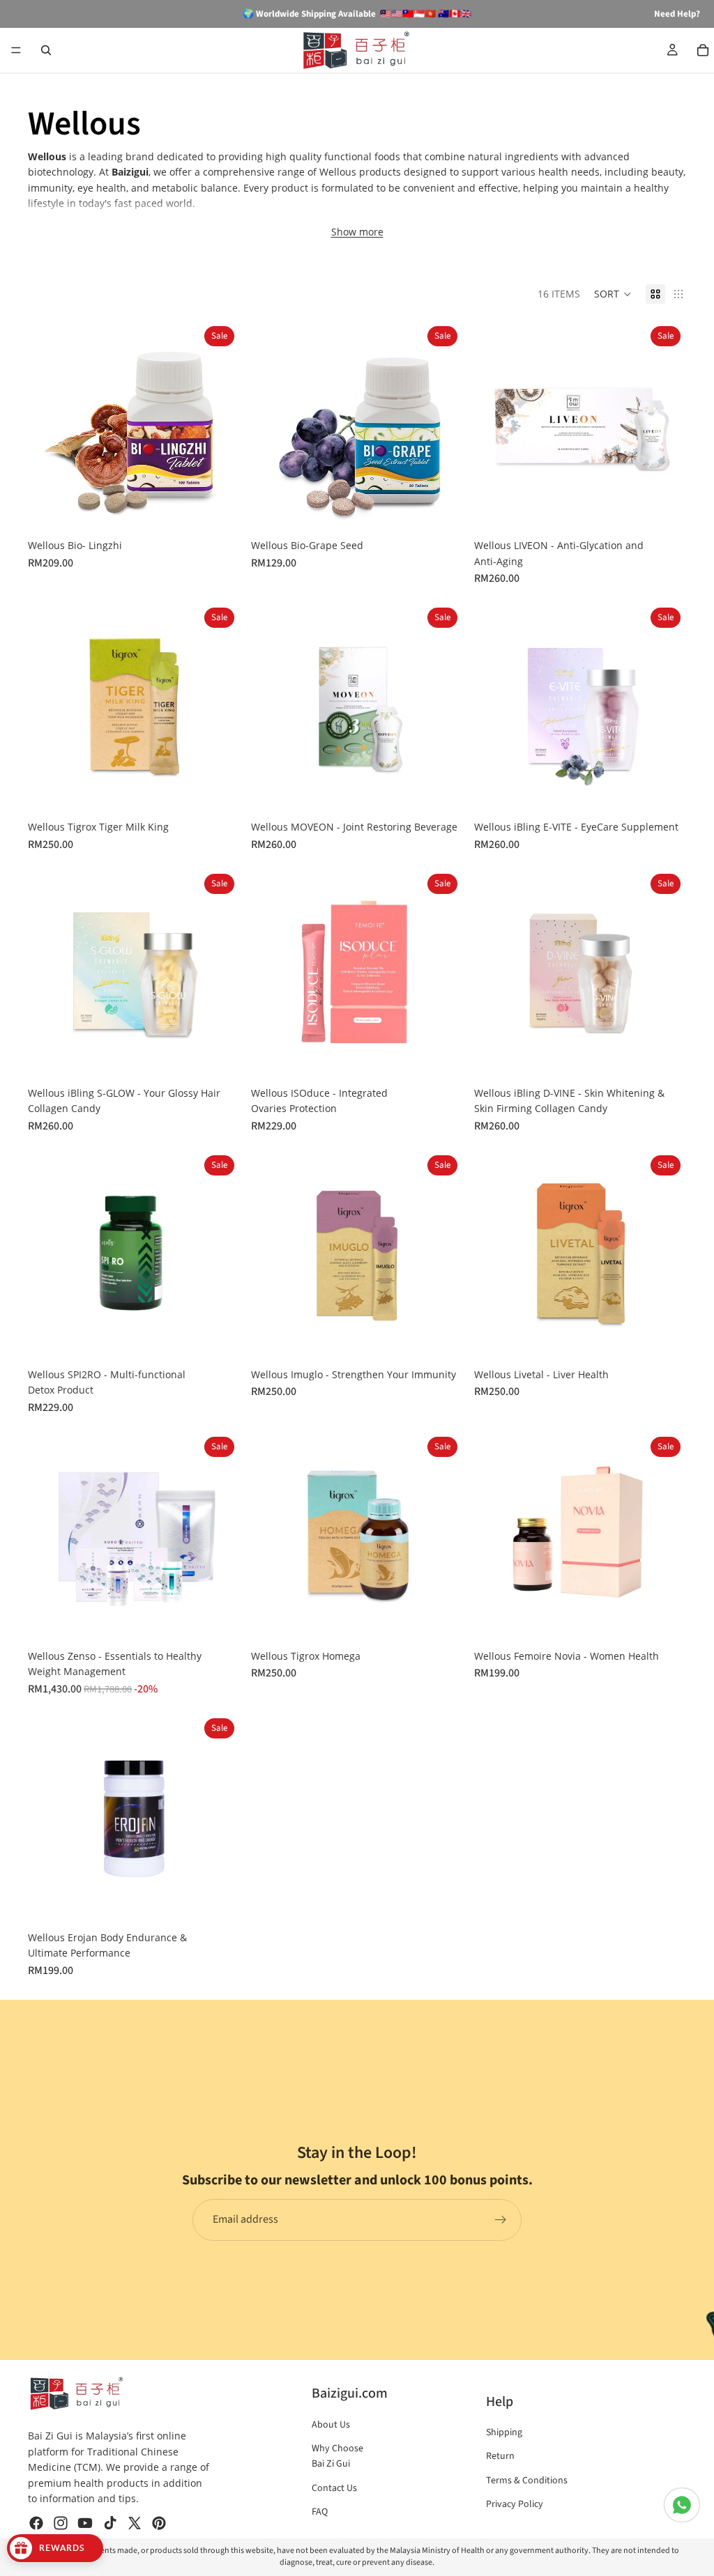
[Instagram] (61, 2523)
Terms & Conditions (527, 2481)
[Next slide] (219, 426)
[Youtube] (85, 2523)
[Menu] (16, 50)
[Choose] (218, 511)
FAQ (320, 2512)
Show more (357, 232)
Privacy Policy (515, 2504)
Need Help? (677, 14)
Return (500, 2456)
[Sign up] (501, 2220)
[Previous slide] (49, 426)
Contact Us (334, 2488)
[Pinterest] (159, 2523)
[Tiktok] (110, 2523)
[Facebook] (36, 2523)
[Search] (46, 50)
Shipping (504, 2432)
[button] (613, 294)
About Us (331, 2425)
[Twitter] (135, 2523)
